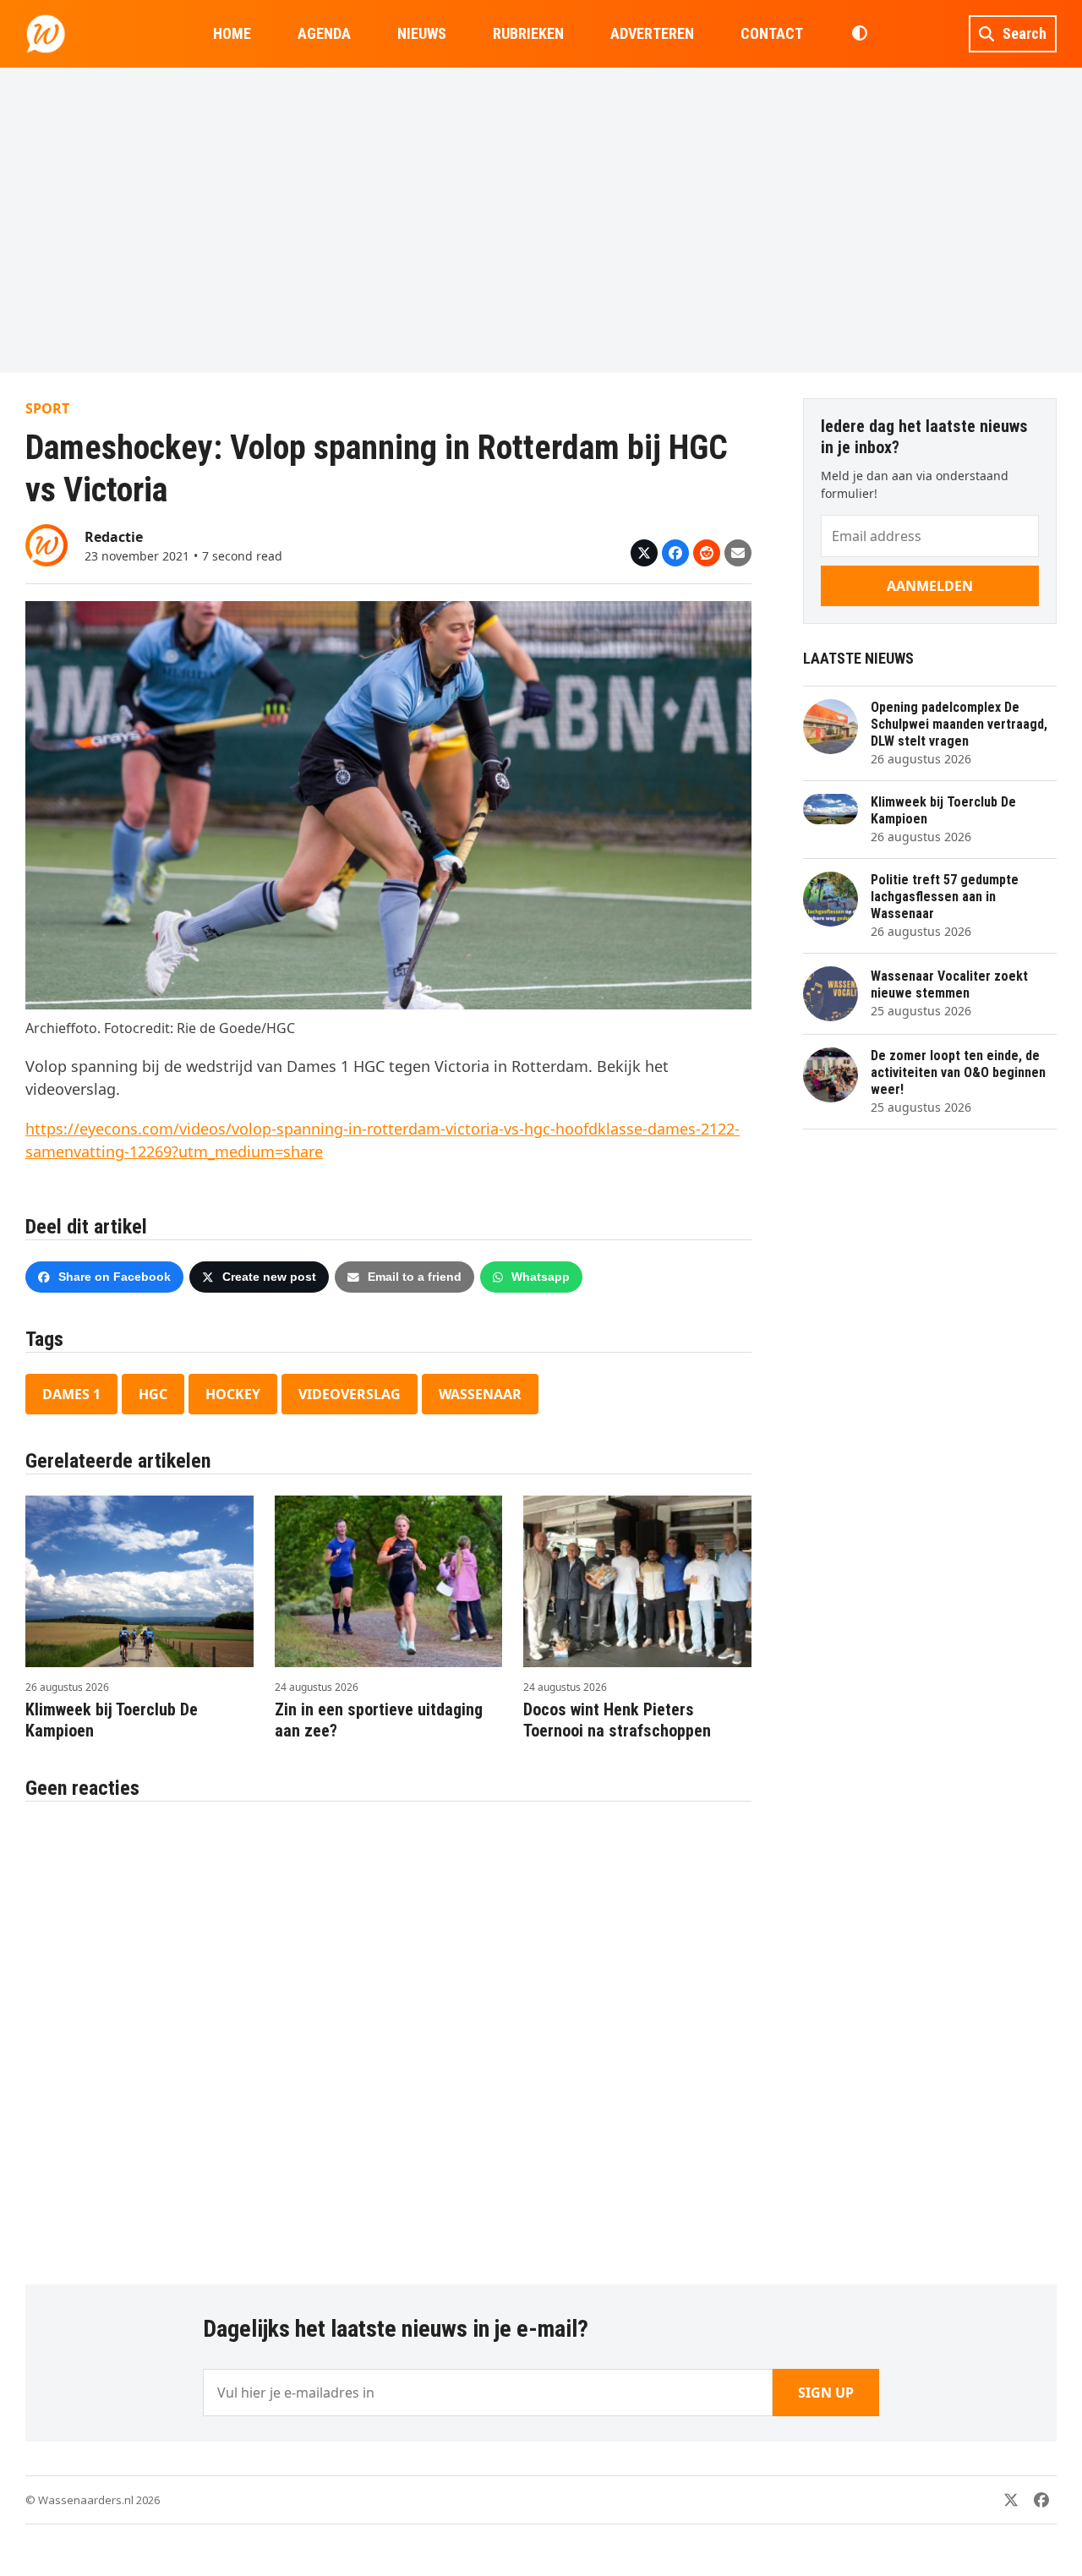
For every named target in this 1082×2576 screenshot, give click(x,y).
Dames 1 (71, 1394)
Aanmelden (930, 586)
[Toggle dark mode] (859, 34)
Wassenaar (480, 1394)
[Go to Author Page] (46, 544)
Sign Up (826, 2393)
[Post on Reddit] (707, 553)
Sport (47, 408)
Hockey (233, 1394)
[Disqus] (388, 2034)
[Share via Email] (738, 553)
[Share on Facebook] (675, 553)
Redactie (114, 537)
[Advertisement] (541, 220)
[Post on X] (644, 553)
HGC (153, 1394)
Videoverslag (350, 1394)
